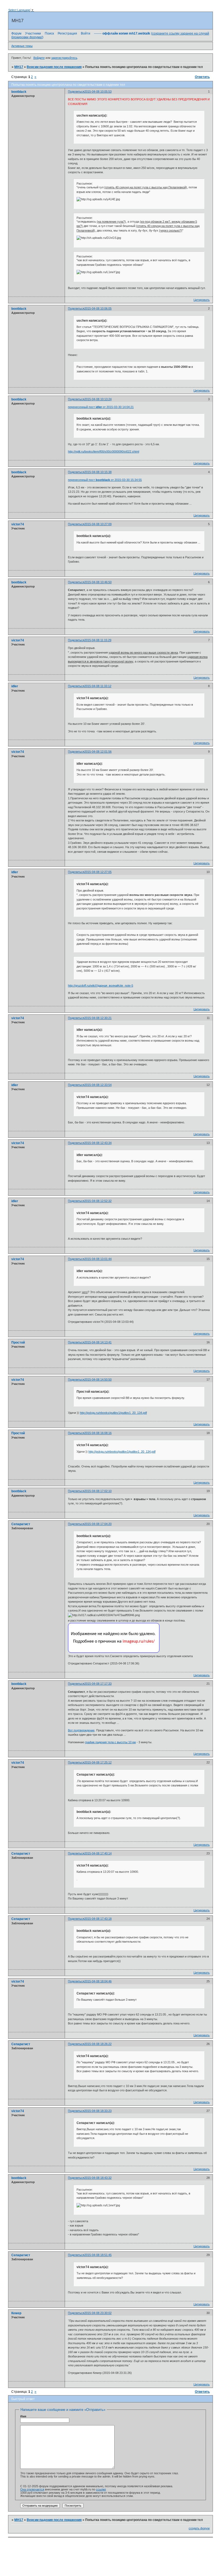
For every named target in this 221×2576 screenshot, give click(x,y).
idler (15, 686)
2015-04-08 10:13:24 (98, 399)
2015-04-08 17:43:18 (98, 1919)
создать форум (199, 2528)
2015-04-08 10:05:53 (98, 91)
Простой (18, 1343)
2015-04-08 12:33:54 (98, 1085)
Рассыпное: (85, 183)
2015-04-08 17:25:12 (98, 1762)
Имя (23, 2416)
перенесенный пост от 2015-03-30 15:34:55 (105, 480)
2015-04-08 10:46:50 (98, 582)
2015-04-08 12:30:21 (98, 1018)
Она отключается (32, 2489)
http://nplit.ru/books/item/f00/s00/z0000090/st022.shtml (103, 451)
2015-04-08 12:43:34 (98, 1143)
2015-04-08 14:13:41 (98, 1342)
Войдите (39, 58)
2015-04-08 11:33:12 (98, 686)
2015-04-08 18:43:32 (98, 2178)
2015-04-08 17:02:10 (98, 1491)
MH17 (19, 67)
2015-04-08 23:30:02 (98, 2313)
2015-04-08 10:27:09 (98, 524)
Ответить (202, 77)
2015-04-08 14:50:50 (98, 1379)
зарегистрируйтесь (64, 58)
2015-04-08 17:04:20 (98, 1524)
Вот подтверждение (81, 1730)
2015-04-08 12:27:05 (98, 872)
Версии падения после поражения (54, 67)
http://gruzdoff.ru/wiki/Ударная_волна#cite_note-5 (101, 985)
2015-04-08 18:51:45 (98, 2255)
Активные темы (22, 46)
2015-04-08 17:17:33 (98, 1684)
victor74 (18, 524)
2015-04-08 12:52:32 (98, 1201)
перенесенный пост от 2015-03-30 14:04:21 (101, 407)
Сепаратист (21, 1524)
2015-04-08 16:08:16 (98, 1433)
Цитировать (202, 300)
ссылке (101, 2489)
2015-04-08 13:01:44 (98, 1259)
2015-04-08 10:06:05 (98, 308)
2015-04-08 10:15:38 (98, 472)
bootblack (19, 92)
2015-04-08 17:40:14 (98, 1853)
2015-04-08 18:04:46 (98, 1981)
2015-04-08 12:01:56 (98, 752)
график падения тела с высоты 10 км (110, 1742)
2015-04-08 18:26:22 (98, 2044)
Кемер (16, 2313)
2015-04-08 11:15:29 (98, 640)
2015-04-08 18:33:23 (98, 2111)
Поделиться (76, 91)
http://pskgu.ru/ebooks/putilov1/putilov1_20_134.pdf (113, 1413)
